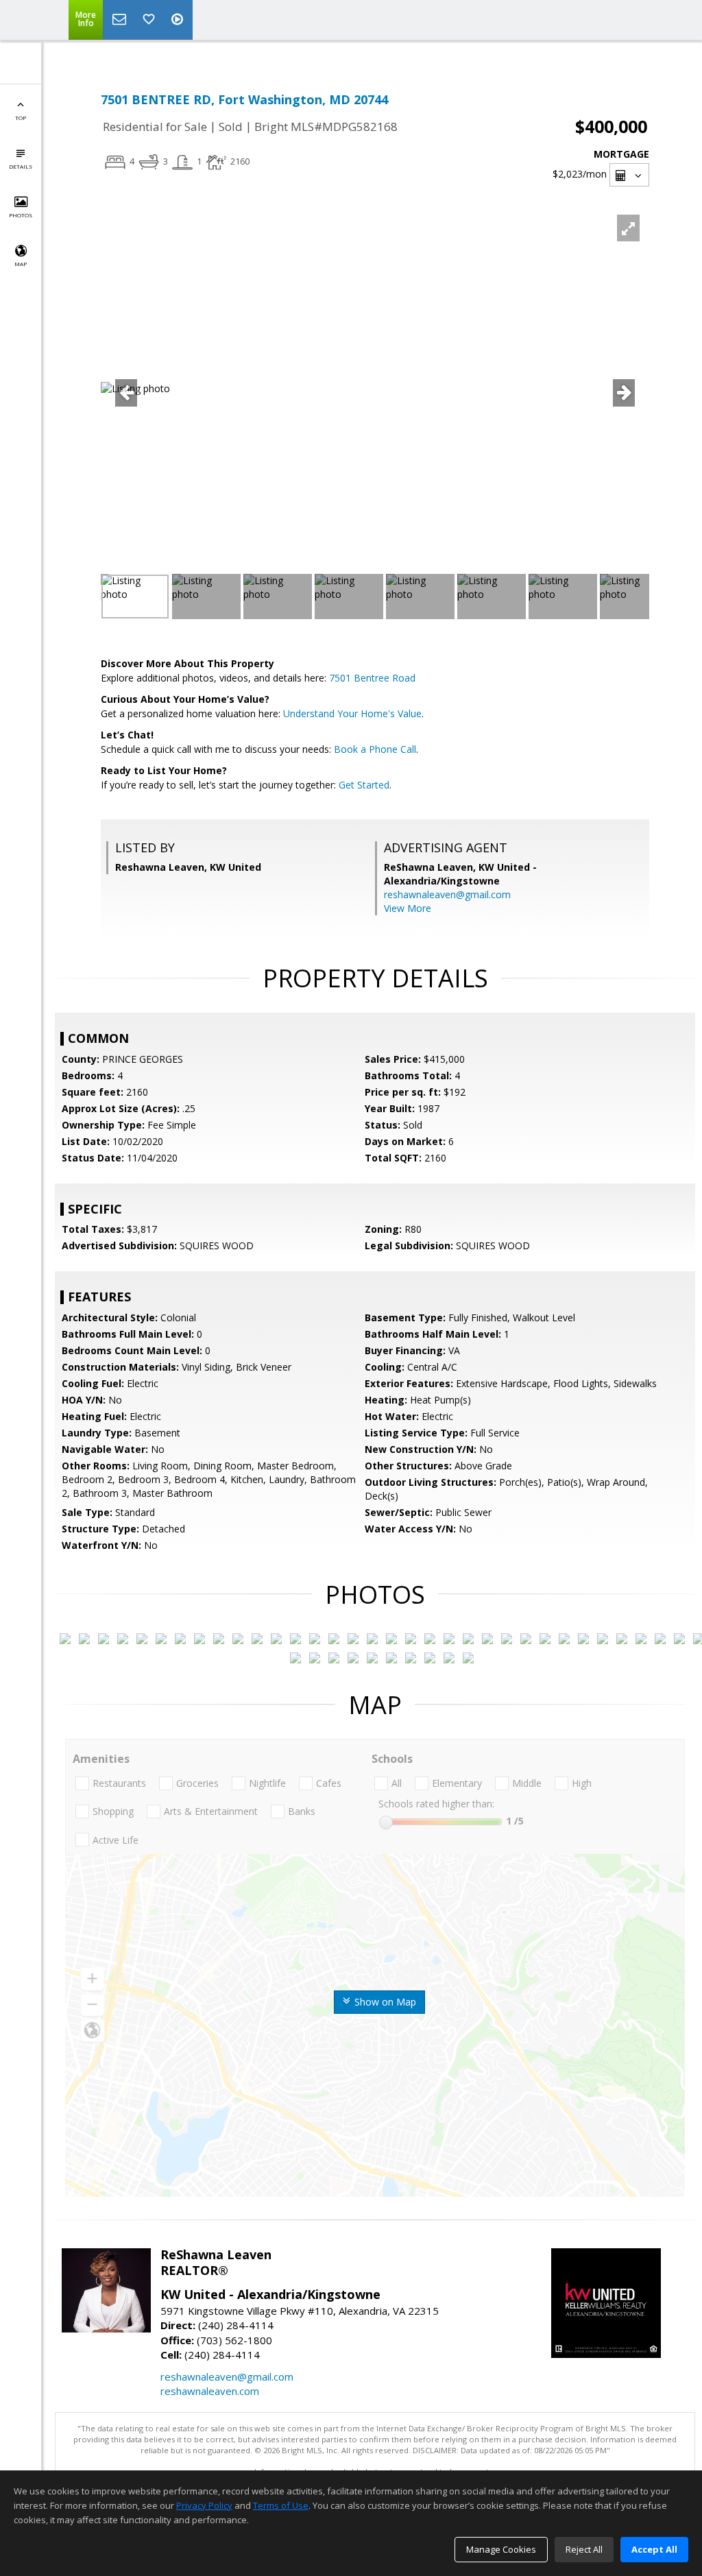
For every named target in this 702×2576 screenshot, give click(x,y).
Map (21, 264)
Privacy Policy (204, 2505)
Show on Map (384, 2002)
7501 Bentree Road (372, 678)
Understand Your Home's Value (352, 713)
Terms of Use (281, 2505)
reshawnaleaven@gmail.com (447, 894)
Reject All (584, 2549)
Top (21, 118)
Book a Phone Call (375, 749)
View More (408, 908)
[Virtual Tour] (179, 20)
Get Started (364, 785)
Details (21, 166)
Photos (21, 215)
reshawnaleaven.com (210, 2391)
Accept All (654, 2549)
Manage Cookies (501, 2549)
